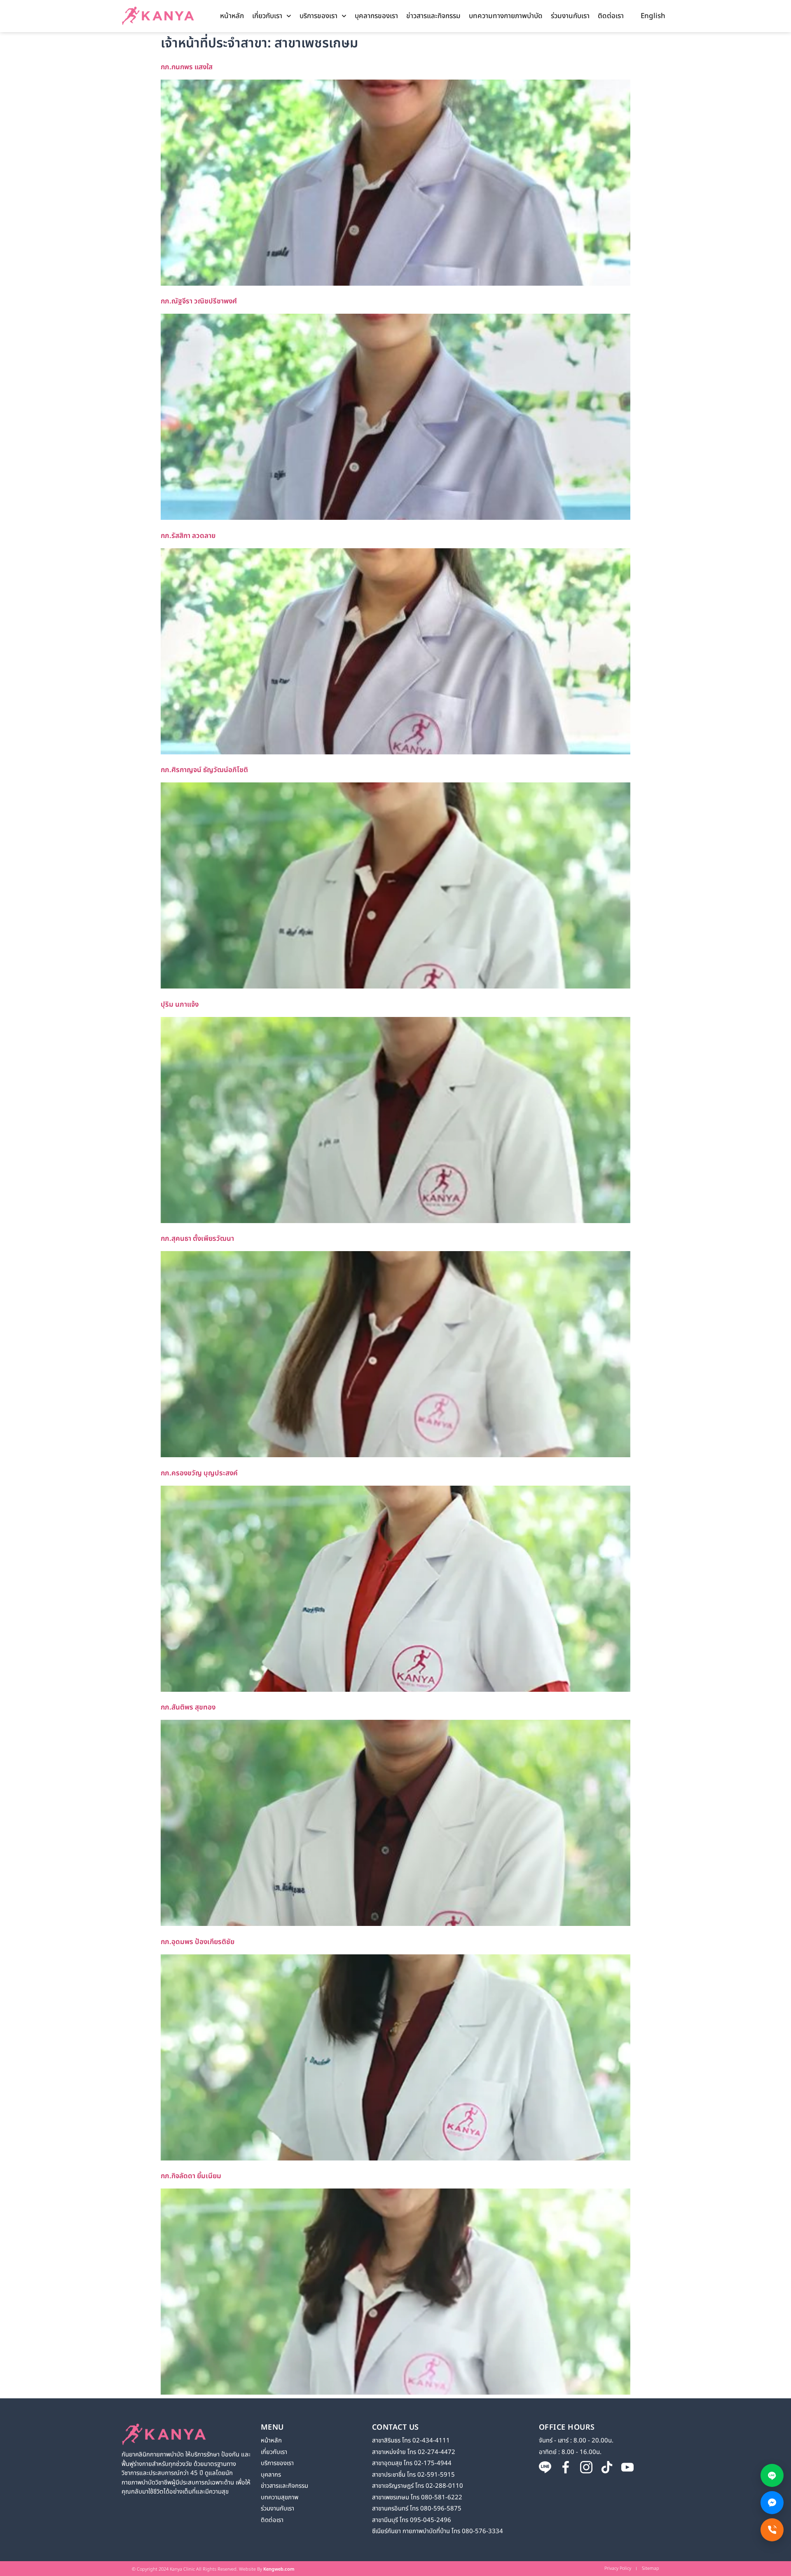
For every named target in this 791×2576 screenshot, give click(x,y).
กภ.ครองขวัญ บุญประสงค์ (199, 1473)
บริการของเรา (318, 16)
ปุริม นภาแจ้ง (180, 1005)
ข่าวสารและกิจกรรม (433, 16)
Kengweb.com (279, 2569)
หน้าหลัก (232, 16)
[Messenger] (772, 2503)
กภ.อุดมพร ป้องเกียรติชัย (198, 1942)
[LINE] (772, 2475)
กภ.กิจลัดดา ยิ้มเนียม (191, 2176)
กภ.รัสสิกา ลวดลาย (188, 536)
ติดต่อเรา (611, 16)
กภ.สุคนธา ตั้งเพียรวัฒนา (197, 1239)
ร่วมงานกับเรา (570, 16)
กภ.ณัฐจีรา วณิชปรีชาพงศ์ (199, 301)
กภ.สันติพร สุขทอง (188, 1707)
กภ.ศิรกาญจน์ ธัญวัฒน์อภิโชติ (204, 770)
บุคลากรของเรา (376, 16)
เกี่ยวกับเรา (267, 16)
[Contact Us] (772, 2530)
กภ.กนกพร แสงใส (187, 67)
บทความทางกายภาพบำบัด (506, 16)
